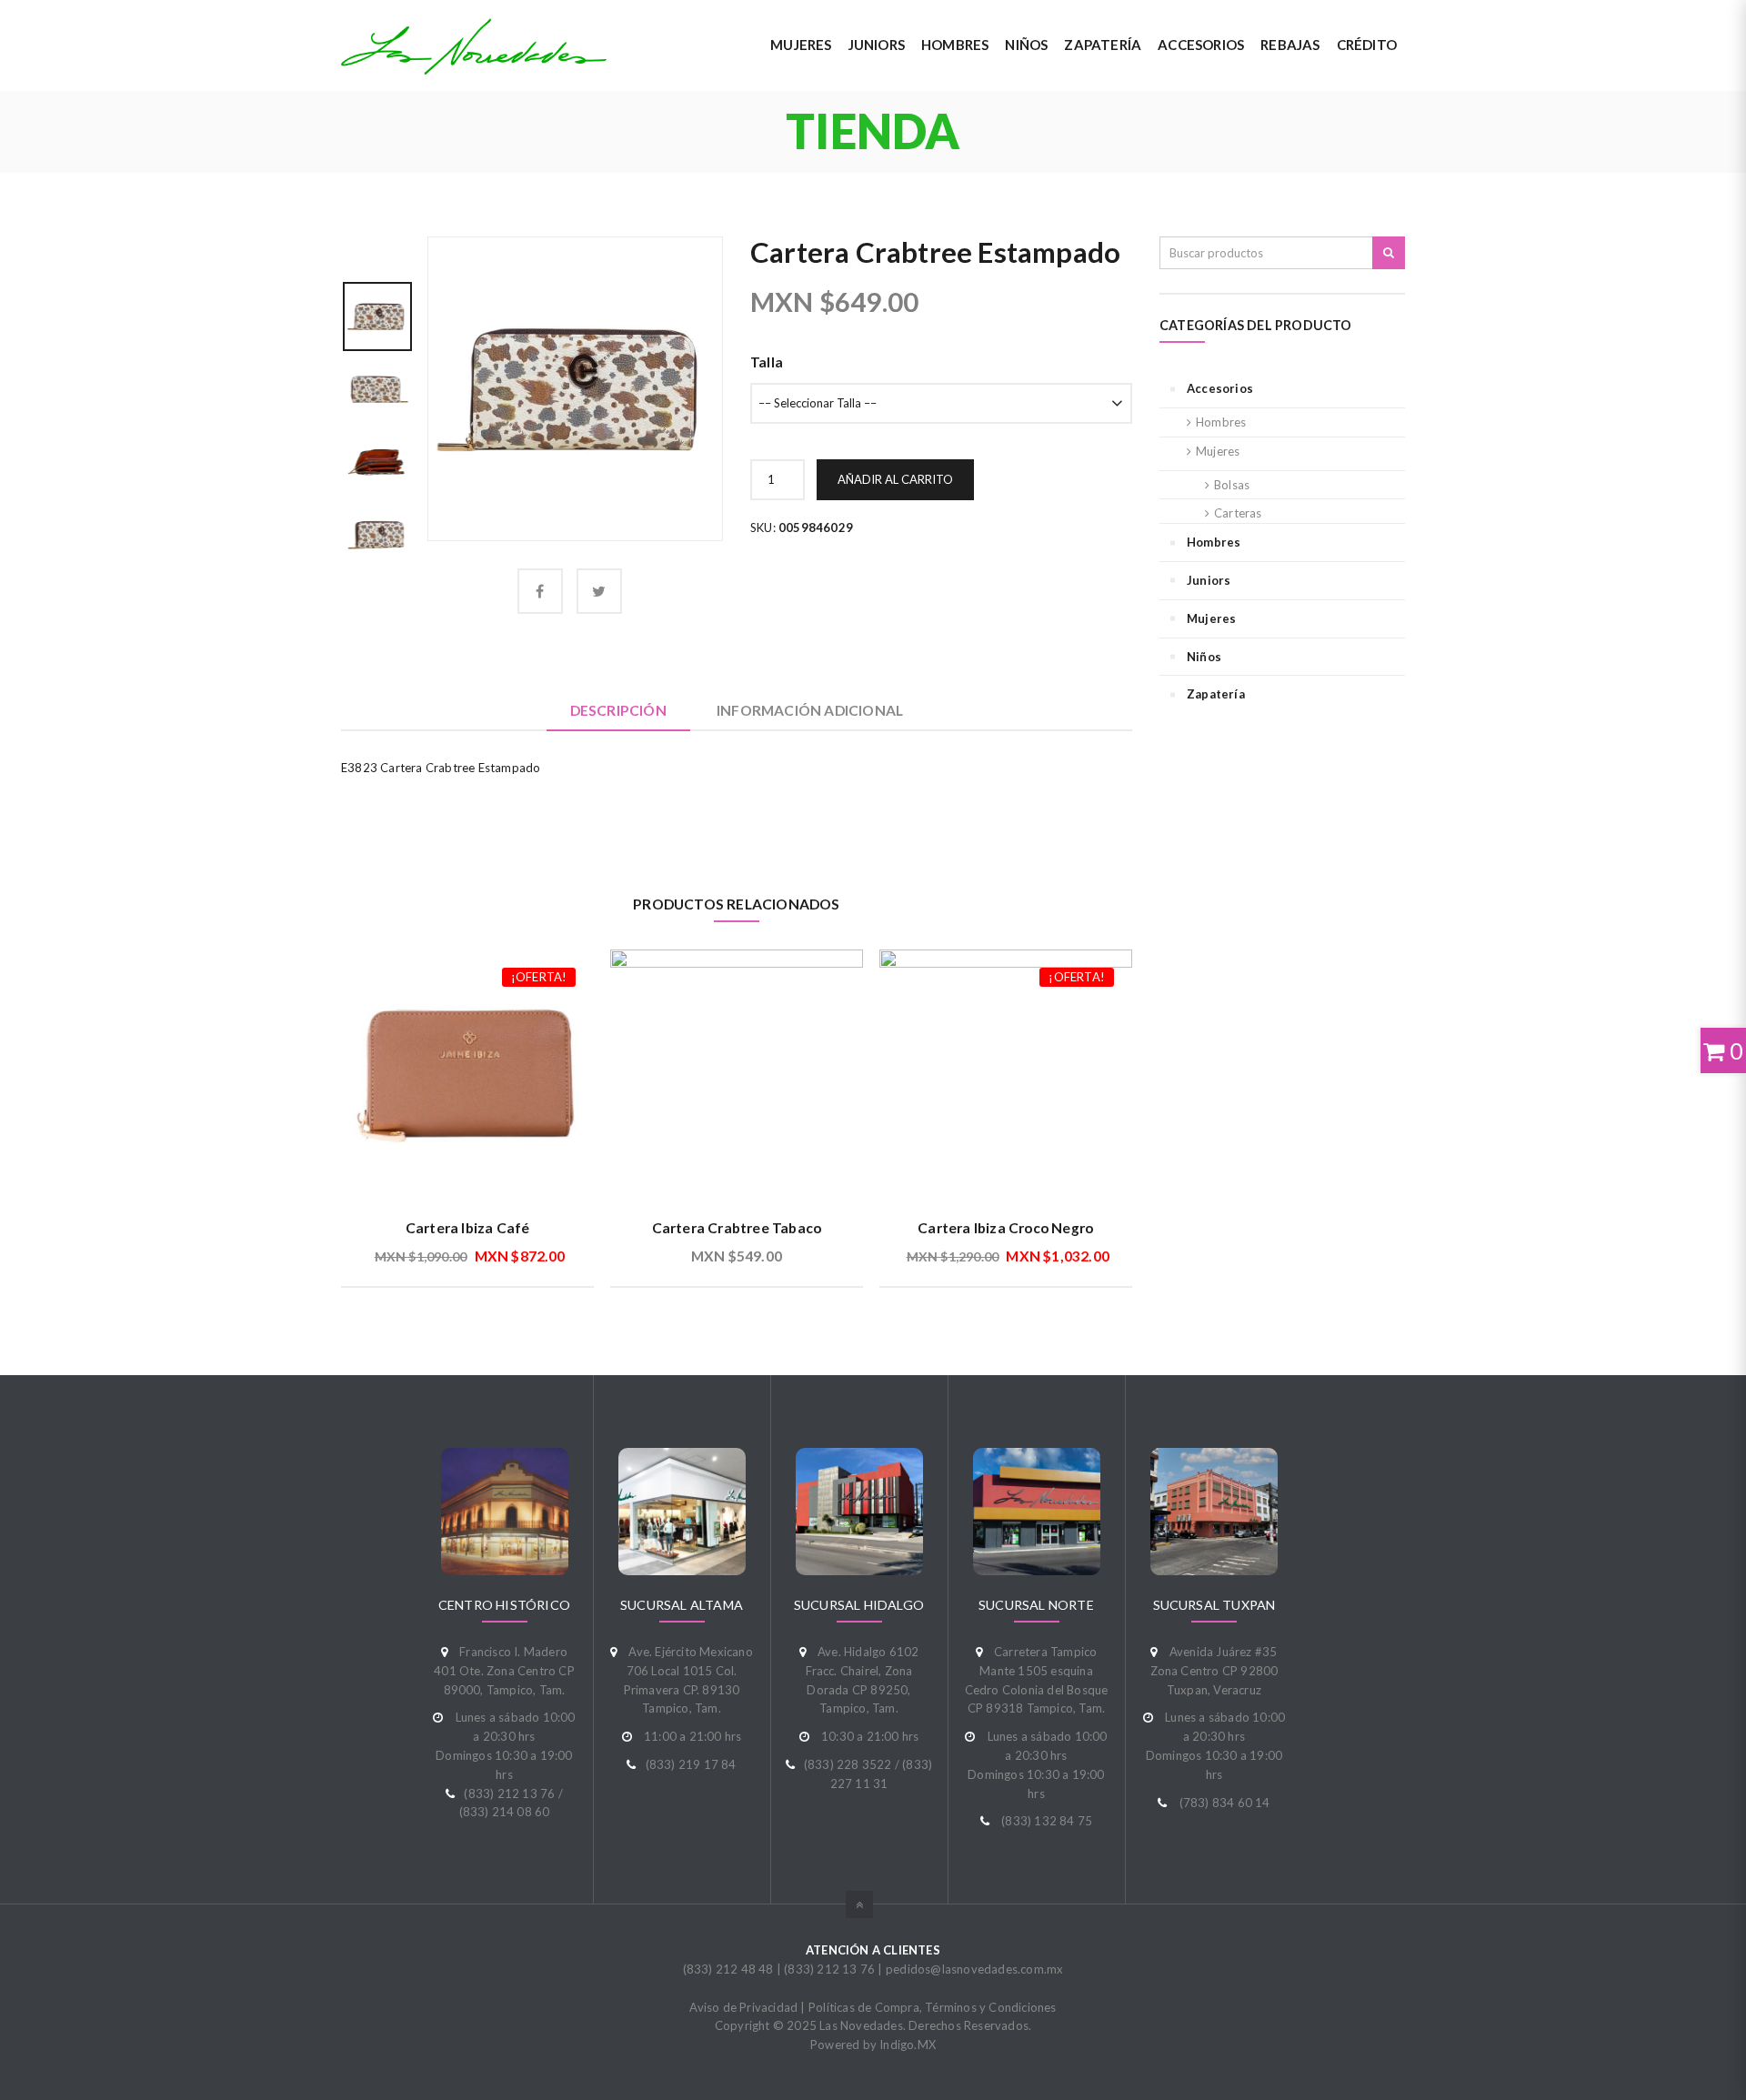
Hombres (1221, 422)
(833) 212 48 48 (728, 1969)
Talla (767, 362)
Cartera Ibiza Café (468, 1228)
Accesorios (1220, 388)
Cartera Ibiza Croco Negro (1005, 1228)
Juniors (1209, 580)
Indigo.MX (908, 2045)
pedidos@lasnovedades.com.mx (974, 1969)
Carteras (1238, 513)
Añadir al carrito (895, 479)
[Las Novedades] (474, 46)
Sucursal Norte (1036, 1605)
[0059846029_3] (377, 460)
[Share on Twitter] (599, 591)
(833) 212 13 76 (829, 1969)
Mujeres (1218, 451)
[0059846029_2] (377, 387)
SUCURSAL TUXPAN (1214, 1605)
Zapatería (1216, 694)
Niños (1204, 657)
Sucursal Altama (682, 1605)
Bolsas (1232, 485)
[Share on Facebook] (540, 591)
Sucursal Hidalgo (859, 1605)
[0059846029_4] (377, 533)
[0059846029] (575, 387)
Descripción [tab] (618, 710)
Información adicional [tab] (810, 710)
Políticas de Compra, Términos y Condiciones (933, 2007)
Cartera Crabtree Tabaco (737, 1228)
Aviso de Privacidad (743, 2007)
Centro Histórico (504, 1605)
